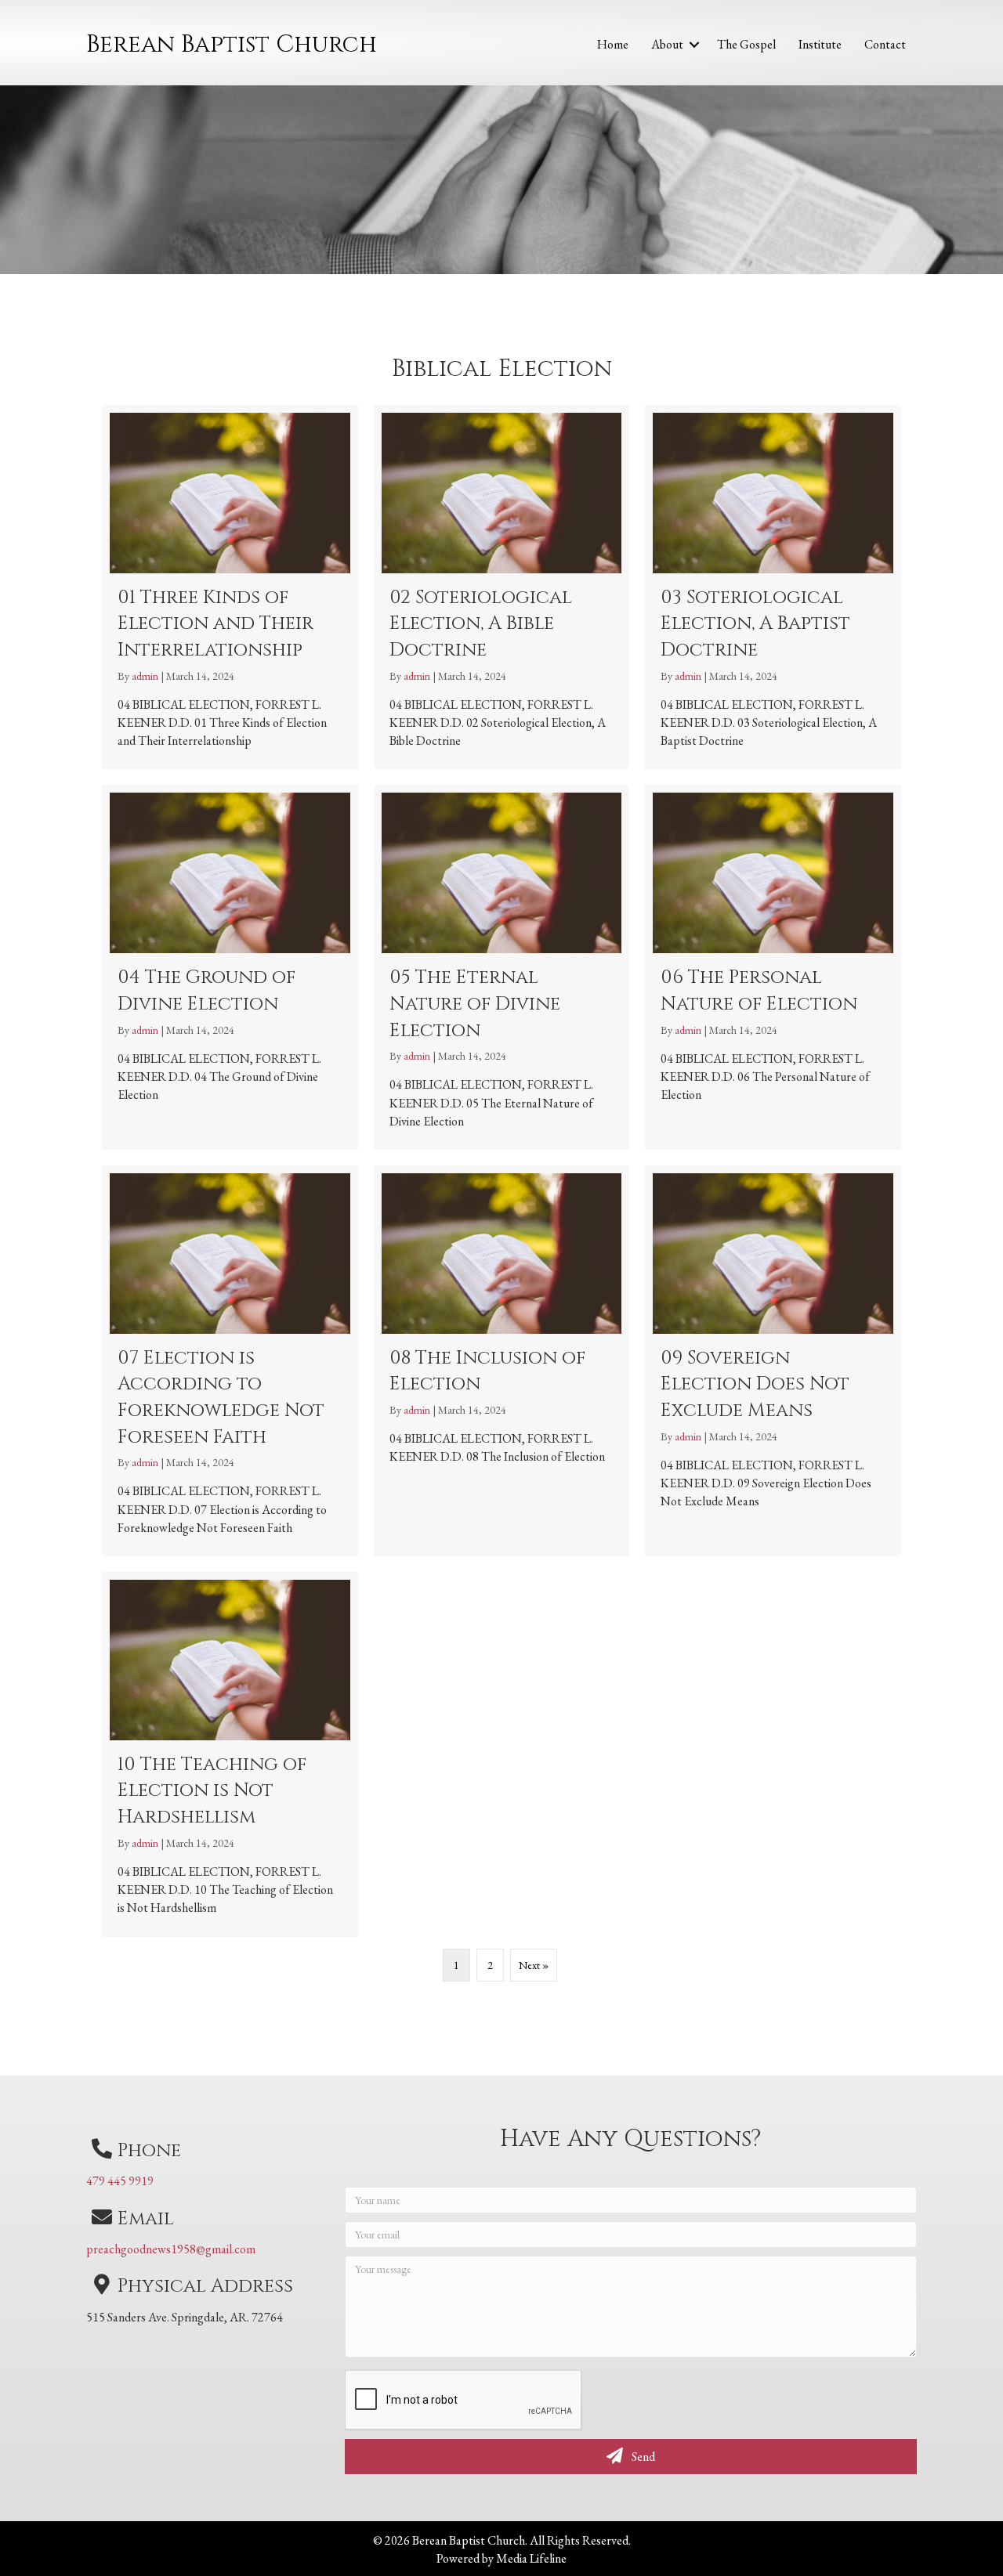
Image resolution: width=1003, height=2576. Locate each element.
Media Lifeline (531, 2558)
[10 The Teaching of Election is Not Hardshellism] (230, 1754)
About (667, 44)
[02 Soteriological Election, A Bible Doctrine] (502, 587)
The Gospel (746, 44)
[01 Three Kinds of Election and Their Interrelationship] (230, 587)
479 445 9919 (120, 2181)
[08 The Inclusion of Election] (502, 1361)
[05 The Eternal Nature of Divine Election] (502, 967)
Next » (534, 1965)
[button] (694, 45)
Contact (885, 44)
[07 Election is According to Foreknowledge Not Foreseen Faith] (230, 1361)
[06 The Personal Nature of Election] (773, 967)
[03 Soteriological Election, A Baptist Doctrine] (773, 587)
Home (613, 44)
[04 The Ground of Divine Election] (230, 967)
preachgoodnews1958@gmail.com (171, 2249)
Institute (820, 44)
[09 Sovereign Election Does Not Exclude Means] (773, 1361)
